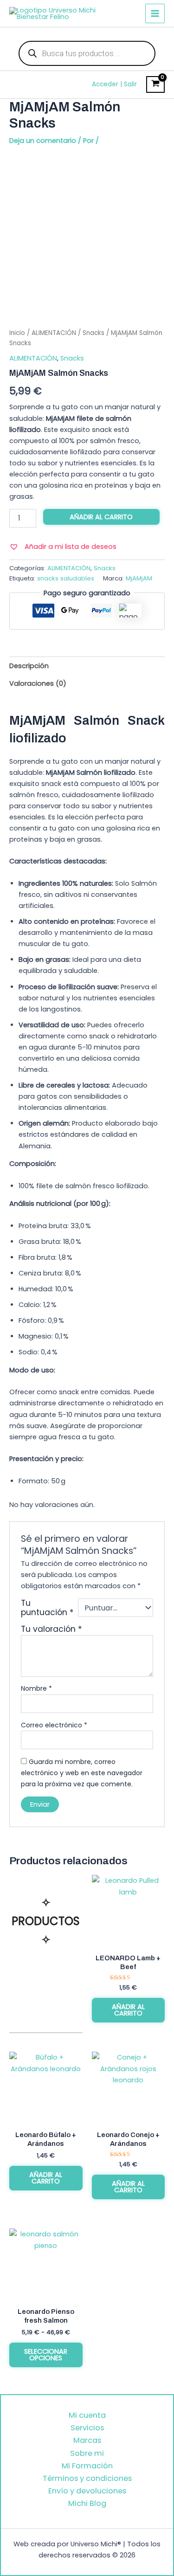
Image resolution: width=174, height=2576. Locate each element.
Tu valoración (52, 1629)
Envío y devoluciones (87, 2491)
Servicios (87, 2428)
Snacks (93, 333)
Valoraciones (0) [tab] (38, 683)
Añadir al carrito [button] (128, 2010)
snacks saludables (66, 578)
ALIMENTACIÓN (54, 333)
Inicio (17, 333)
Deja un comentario (43, 141)
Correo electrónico (54, 1725)
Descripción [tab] (29, 666)
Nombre (36, 1688)
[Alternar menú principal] (155, 13)
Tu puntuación (47, 1608)
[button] (63, 547)
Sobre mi (87, 2453)
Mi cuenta (87, 2415)
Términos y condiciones (87, 2478)
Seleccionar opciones (46, 2355)
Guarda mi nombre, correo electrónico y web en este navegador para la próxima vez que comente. (82, 1773)
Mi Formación (87, 2466)
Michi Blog (87, 2503)
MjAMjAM (139, 578)
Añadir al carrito (101, 517)
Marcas (87, 2440)
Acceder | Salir (114, 84)
